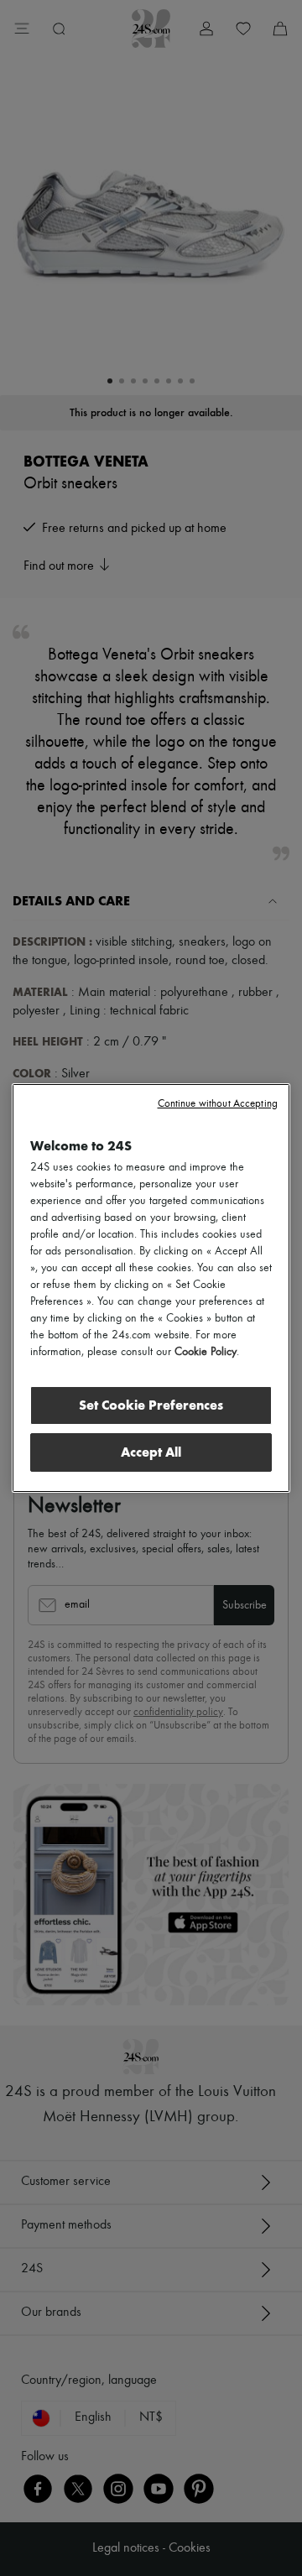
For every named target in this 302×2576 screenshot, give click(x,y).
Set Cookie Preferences (151, 1405)
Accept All (151, 1452)
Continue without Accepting (218, 1104)
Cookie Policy (206, 1352)
